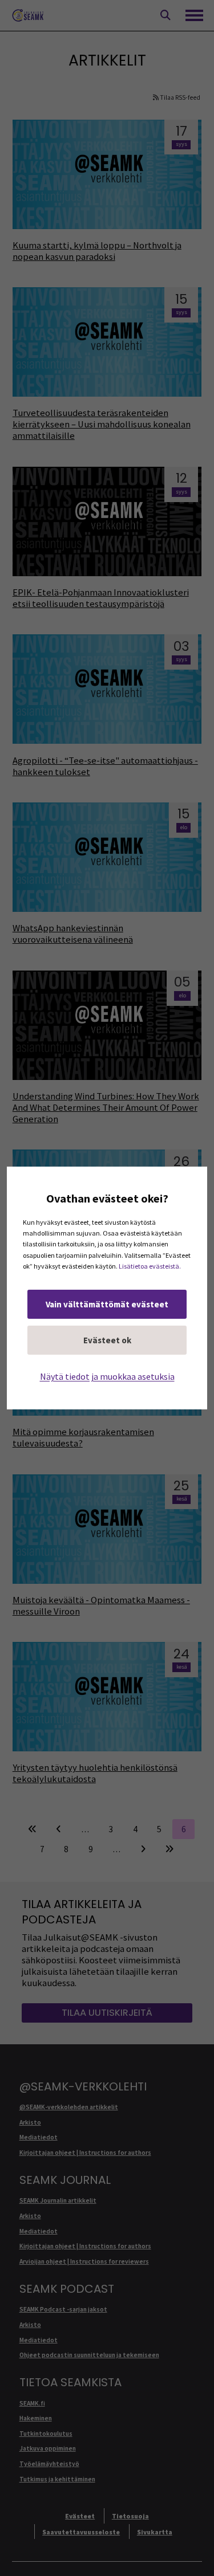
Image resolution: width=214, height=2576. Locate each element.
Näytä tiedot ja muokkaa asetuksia (107, 1376)
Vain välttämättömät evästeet (107, 1304)
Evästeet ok (107, 1340)
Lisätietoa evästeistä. (150, 1266)
